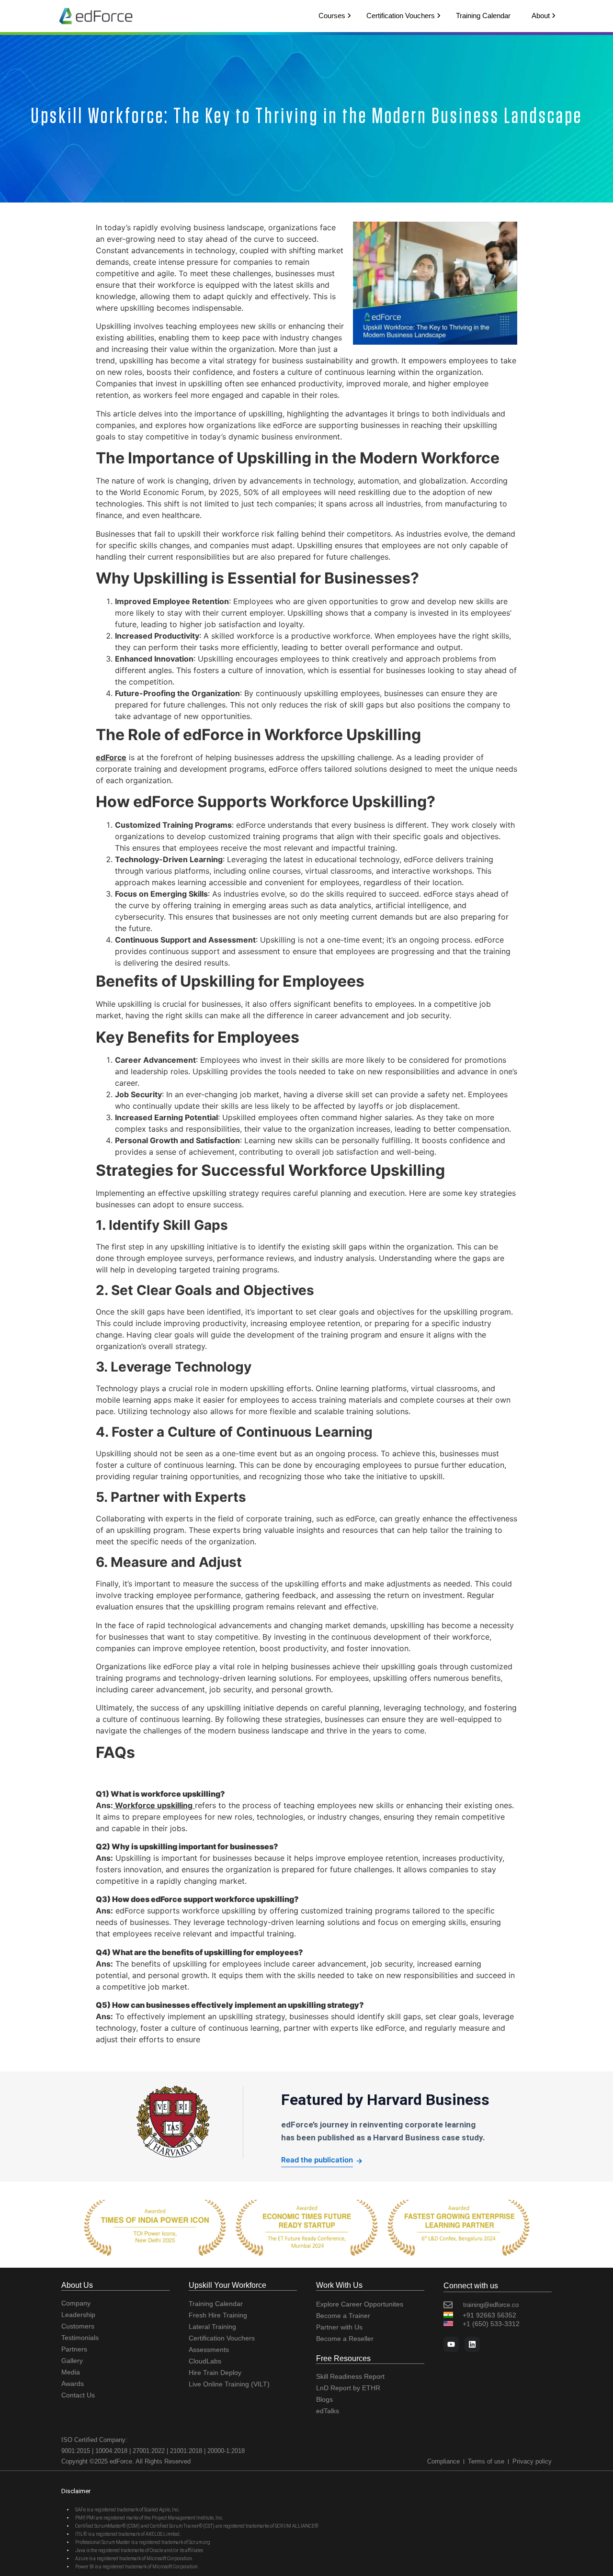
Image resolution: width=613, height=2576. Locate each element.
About (541, 16)
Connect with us (471, 2286)
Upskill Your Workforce (227, 2285)
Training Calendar (483, 16)
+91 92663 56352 (489, 2315)
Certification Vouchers (401, 16)
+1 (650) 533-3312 (491, 2324)
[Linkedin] (472, 2344)
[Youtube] (451, 2344)
